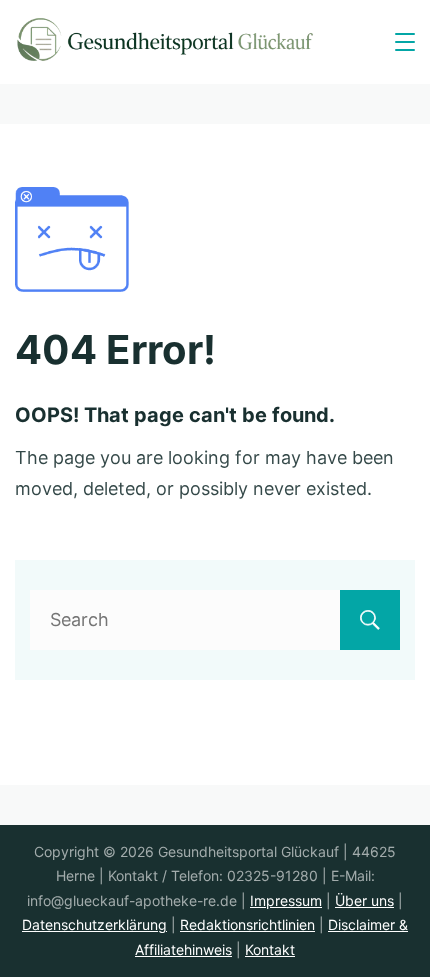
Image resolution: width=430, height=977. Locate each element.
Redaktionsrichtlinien (247, 924)
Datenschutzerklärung (94, 924)
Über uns (364, 900)
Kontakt (270, 949)
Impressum (286, 900)
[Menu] (405, 42)
